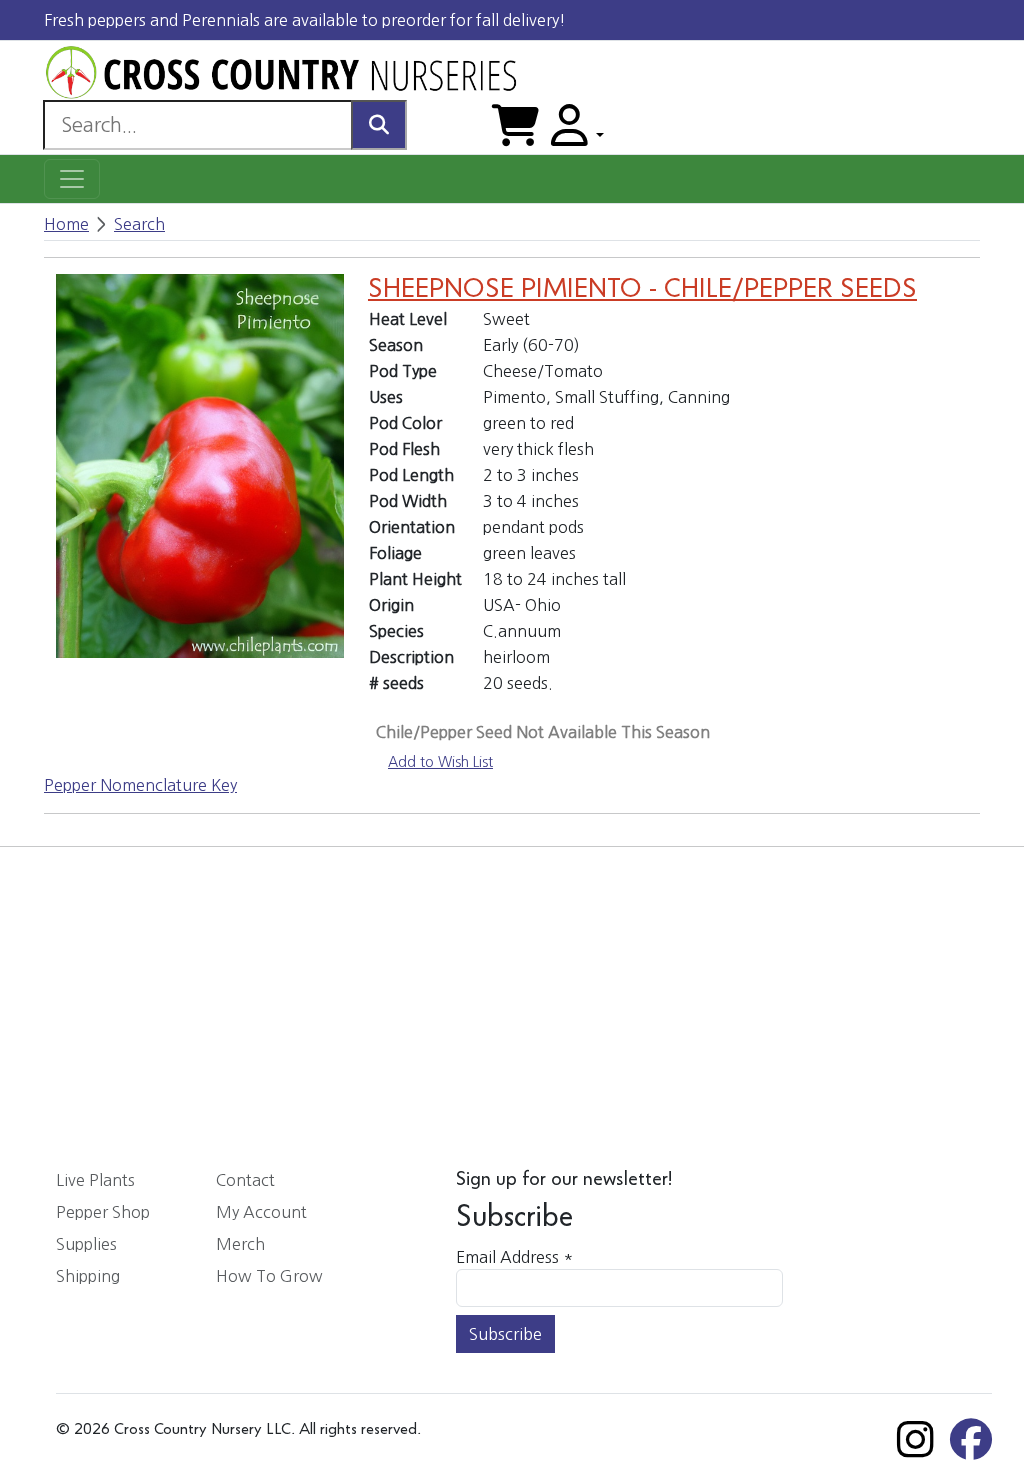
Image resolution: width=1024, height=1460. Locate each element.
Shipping (88, 1276)
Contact (245, 1180)
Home (66, 224)
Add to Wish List (440, 762)
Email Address (514, 1257)
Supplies (86, 1244)
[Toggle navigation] (72, 179)
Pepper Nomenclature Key (140, 785)
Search (139, 224)
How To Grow (269, 1276)
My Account (261, 1212)
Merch (240, 1244)
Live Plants (95, 1180)
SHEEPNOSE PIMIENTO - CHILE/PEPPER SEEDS (642, 289)
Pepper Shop (103, 1212)
